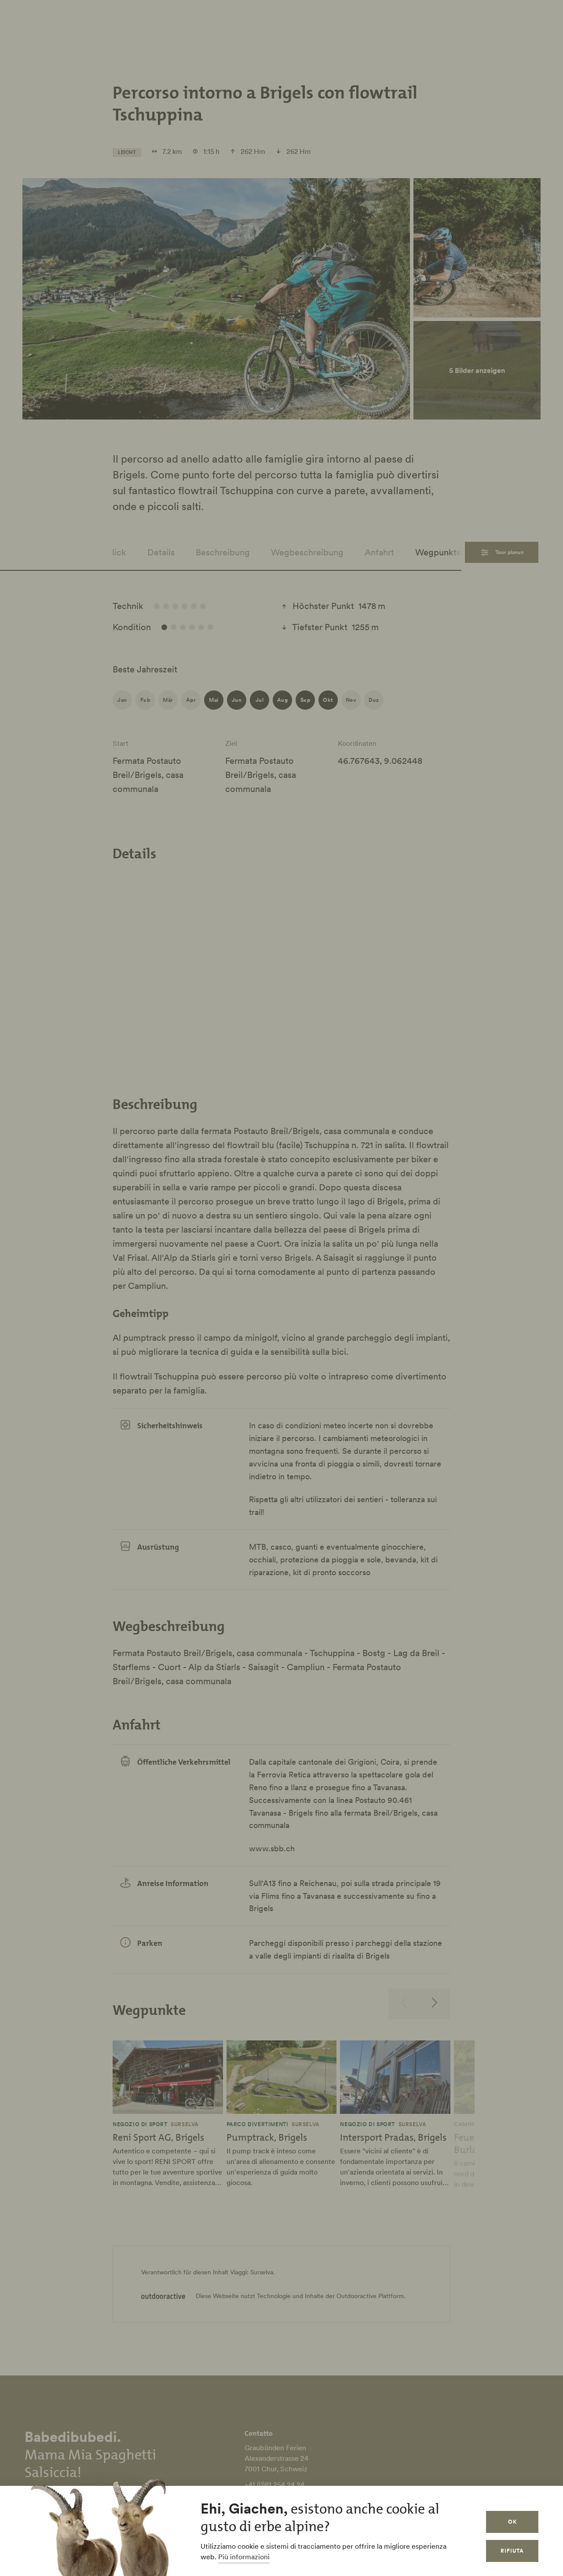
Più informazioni (244, 2557)
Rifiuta (512, 2551)
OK (512, 2522)
